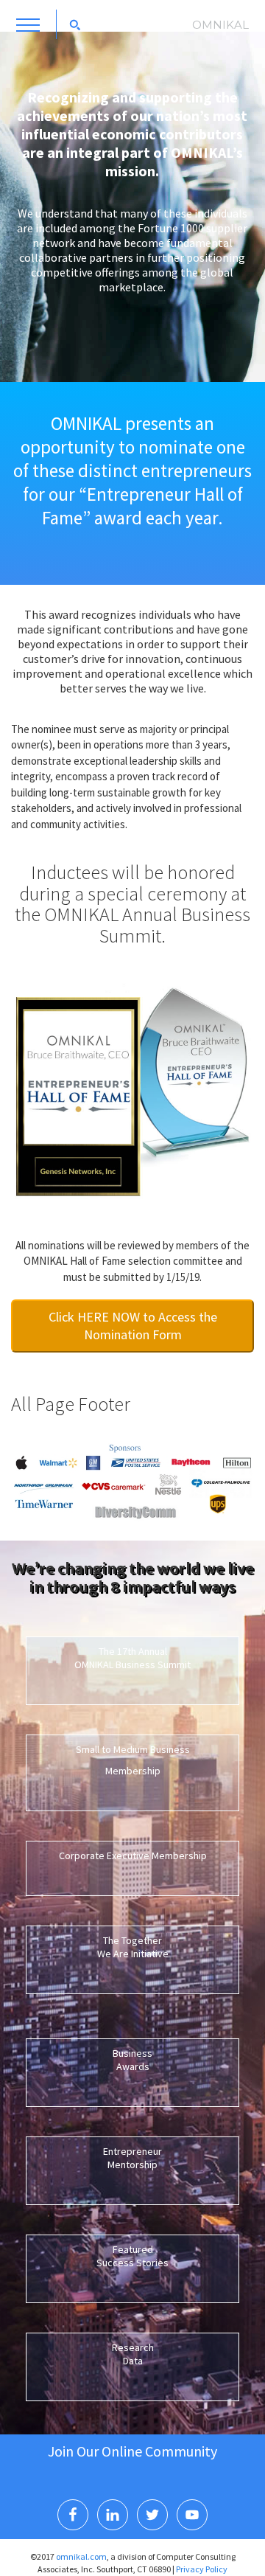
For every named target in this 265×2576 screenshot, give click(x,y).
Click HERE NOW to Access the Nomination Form (133, 1326)
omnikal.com (81, 2556)
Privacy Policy (202, 2569)
